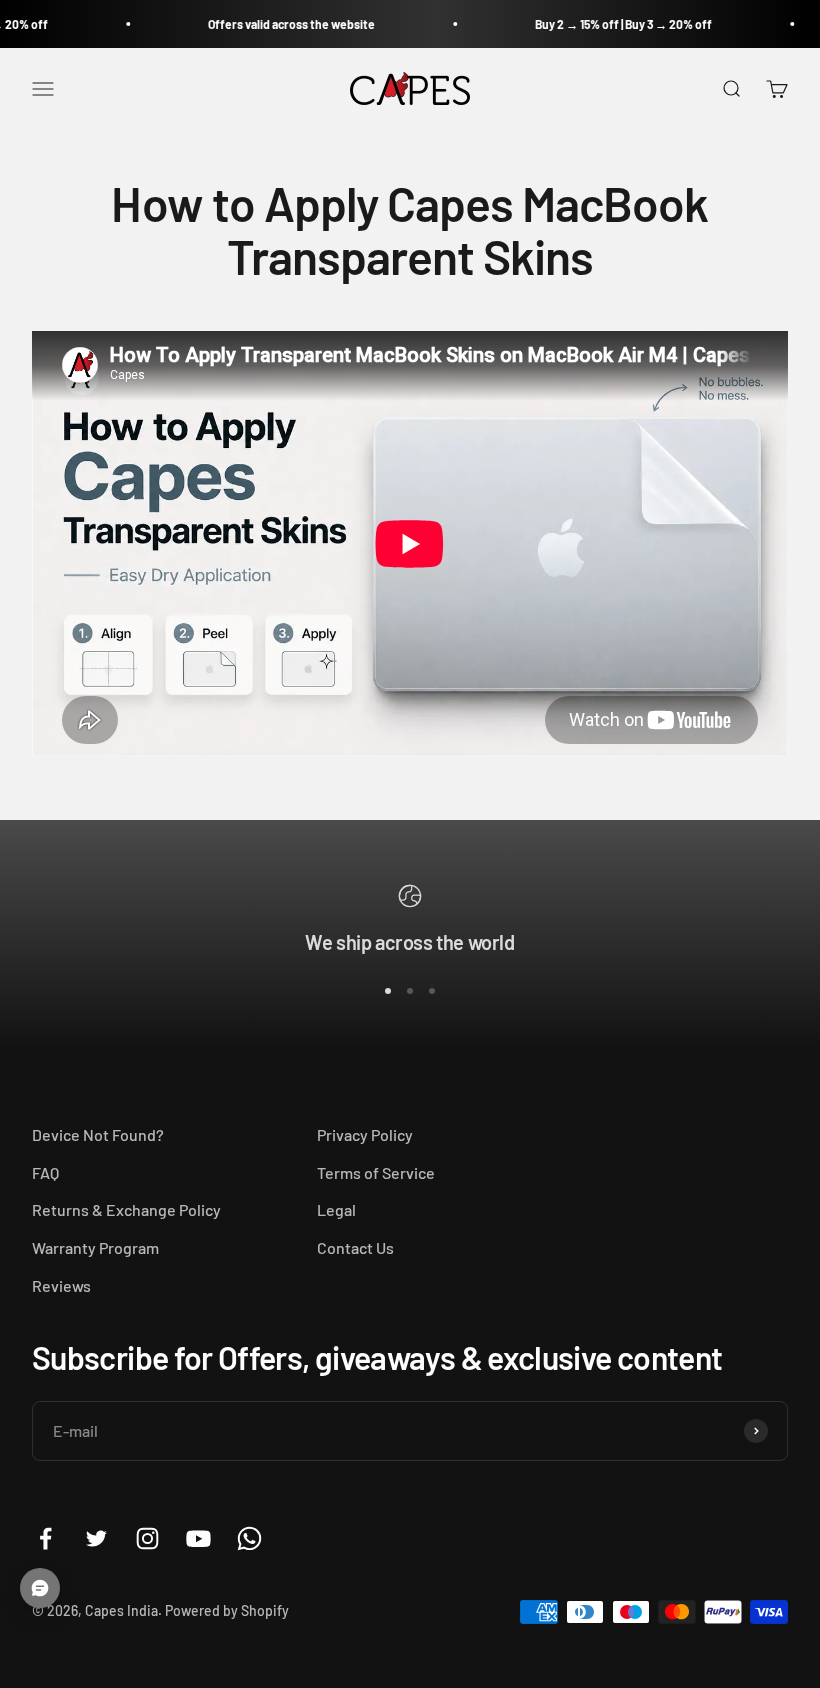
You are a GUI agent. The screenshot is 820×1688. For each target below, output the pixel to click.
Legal (336, 1209)
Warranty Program (95, 1247)
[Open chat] (40, 1588)
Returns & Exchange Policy (126, 1209)
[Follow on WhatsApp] (249, 1538)
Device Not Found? (98, 1134)
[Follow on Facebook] (45, 1538)
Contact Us (355, 1247)
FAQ (45, 1172)
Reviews (61, 1285)
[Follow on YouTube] (198, 1538)
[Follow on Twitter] (96, 1538)
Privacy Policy (365, 1134)
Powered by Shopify (227, 1610)
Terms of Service (376, 1172)
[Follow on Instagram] (147, 1538)
